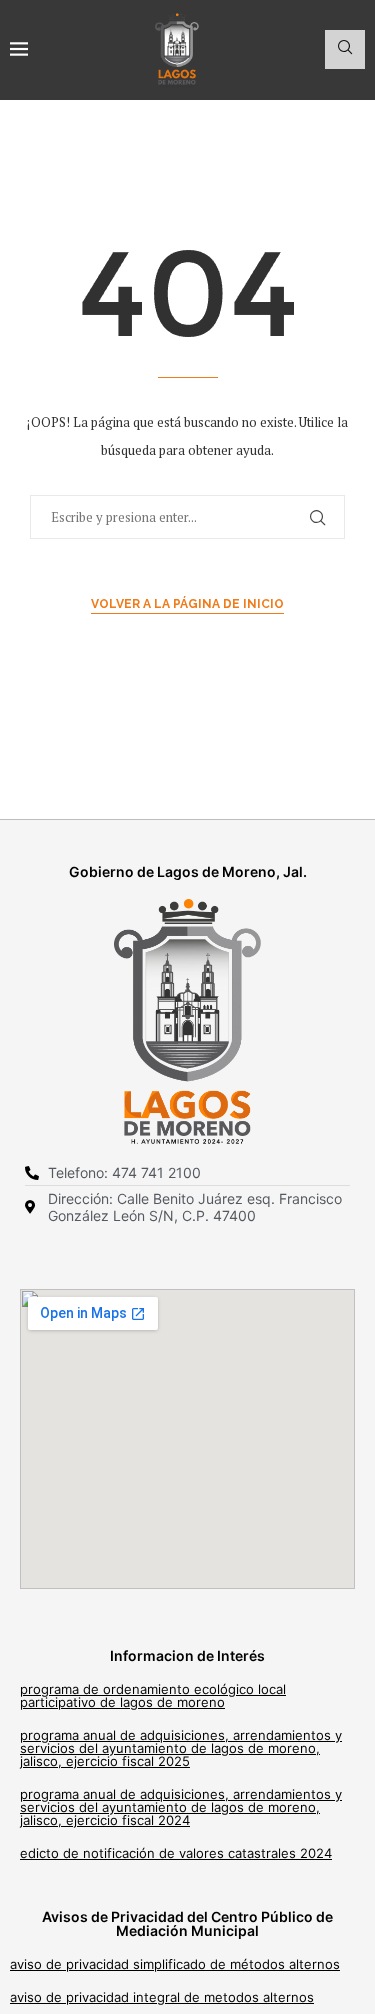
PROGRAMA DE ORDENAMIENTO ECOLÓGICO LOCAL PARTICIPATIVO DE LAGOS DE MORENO (153, 1695)
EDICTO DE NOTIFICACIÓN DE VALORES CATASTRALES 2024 (176, 1853)
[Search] (345, 49)
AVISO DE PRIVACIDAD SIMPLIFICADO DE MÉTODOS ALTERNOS (175, 1964)
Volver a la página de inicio (187, 604)
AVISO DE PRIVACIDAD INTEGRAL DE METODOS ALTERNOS (162, 1997)
